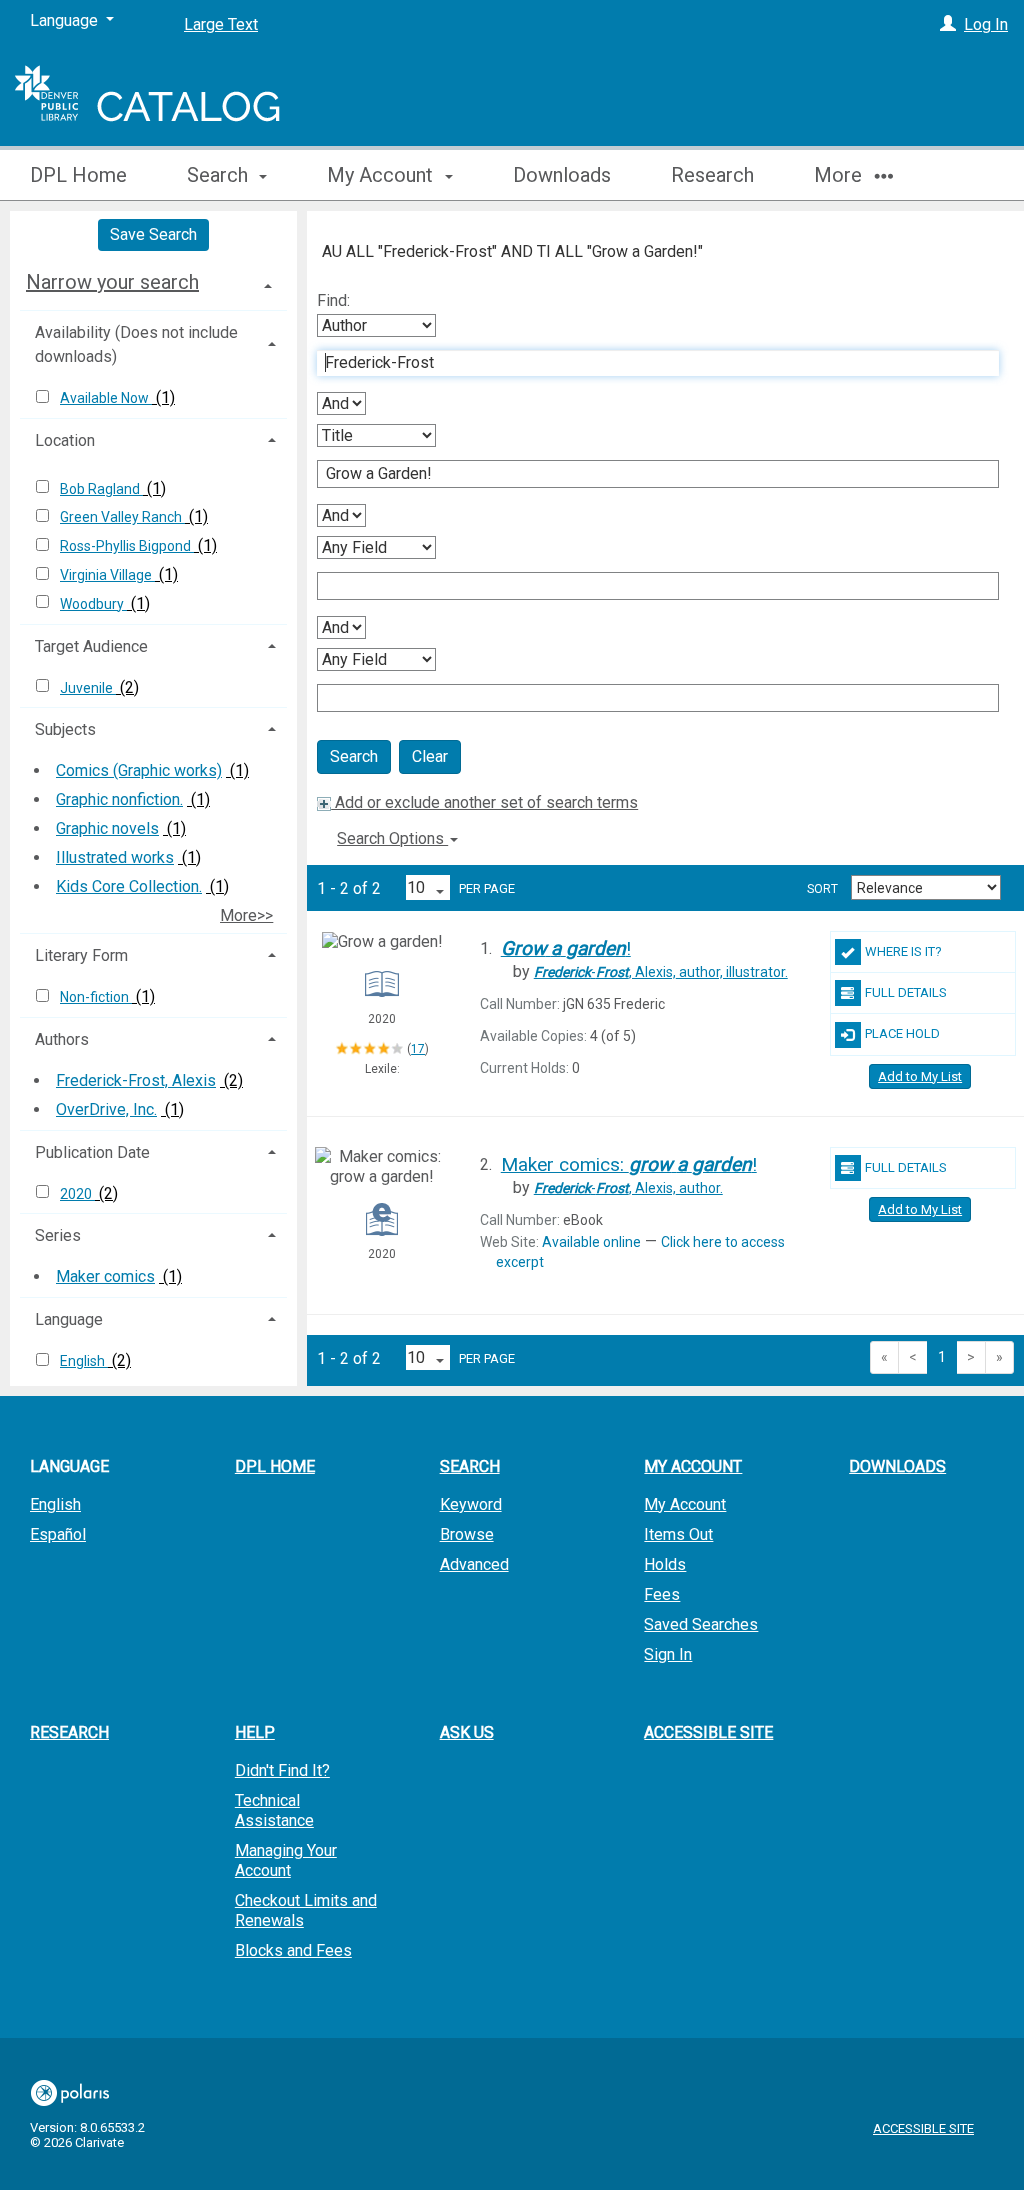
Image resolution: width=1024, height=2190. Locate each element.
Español (58, 1534)
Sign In (668, 1654)
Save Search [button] (153, 234)
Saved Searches (701, 1624)
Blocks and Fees (293, 1950)
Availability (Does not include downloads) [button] (136, 344)
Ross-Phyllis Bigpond (127, 546)
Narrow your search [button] (112, 282)
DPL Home (78, 175)
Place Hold (902, 1033)
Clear (430, 756)
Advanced (474, 1564)
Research (712, 175)
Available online (591, 1242)
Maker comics (105, 1276)
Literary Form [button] (81, 955)
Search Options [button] (392, 838)
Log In (986, 24)
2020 (77, 1194)
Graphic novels (107, 828)
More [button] (840, 175)
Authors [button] (62, 1039)
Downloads (562, 175)
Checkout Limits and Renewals (306, 1910)
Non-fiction (96, 997)
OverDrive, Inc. (106, 1109)
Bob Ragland (101, 489)
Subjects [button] (65, 729)
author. (628, 1188)
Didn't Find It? (282, 1770)
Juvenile (88, 688)
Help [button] (255, 1732)
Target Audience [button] (91, 646)
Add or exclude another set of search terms (484, 802)
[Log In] (948, 24)
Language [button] (69, 1319)
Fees (662, 1594)
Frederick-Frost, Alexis (136, 1080)
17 (418, 1049)
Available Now (106, 398)
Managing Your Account (286, 1860)
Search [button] (220, 175)
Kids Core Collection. (129, 886)
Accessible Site (708, 1732)
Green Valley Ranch (122, 517)
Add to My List (920, 1076)
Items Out (678, 1534)
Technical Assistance (274, 1810)
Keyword (471, 1504)
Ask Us (467, 1732)
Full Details (906, 992)
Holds (665, 1564)
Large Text (221, 24)
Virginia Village (107, 575)
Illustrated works (115, 857)
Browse (467, 1534)
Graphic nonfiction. (119, 799)
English (84, 1361)
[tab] (153, 282)
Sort (822, 889)
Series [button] (58, 1235)
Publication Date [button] (92, 1152)
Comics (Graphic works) (139, 770)
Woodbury (93, 604)
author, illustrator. (661, 972)
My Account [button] (382, 175)
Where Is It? (903, 951)
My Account (685, 1504)
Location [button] (65, 440)
